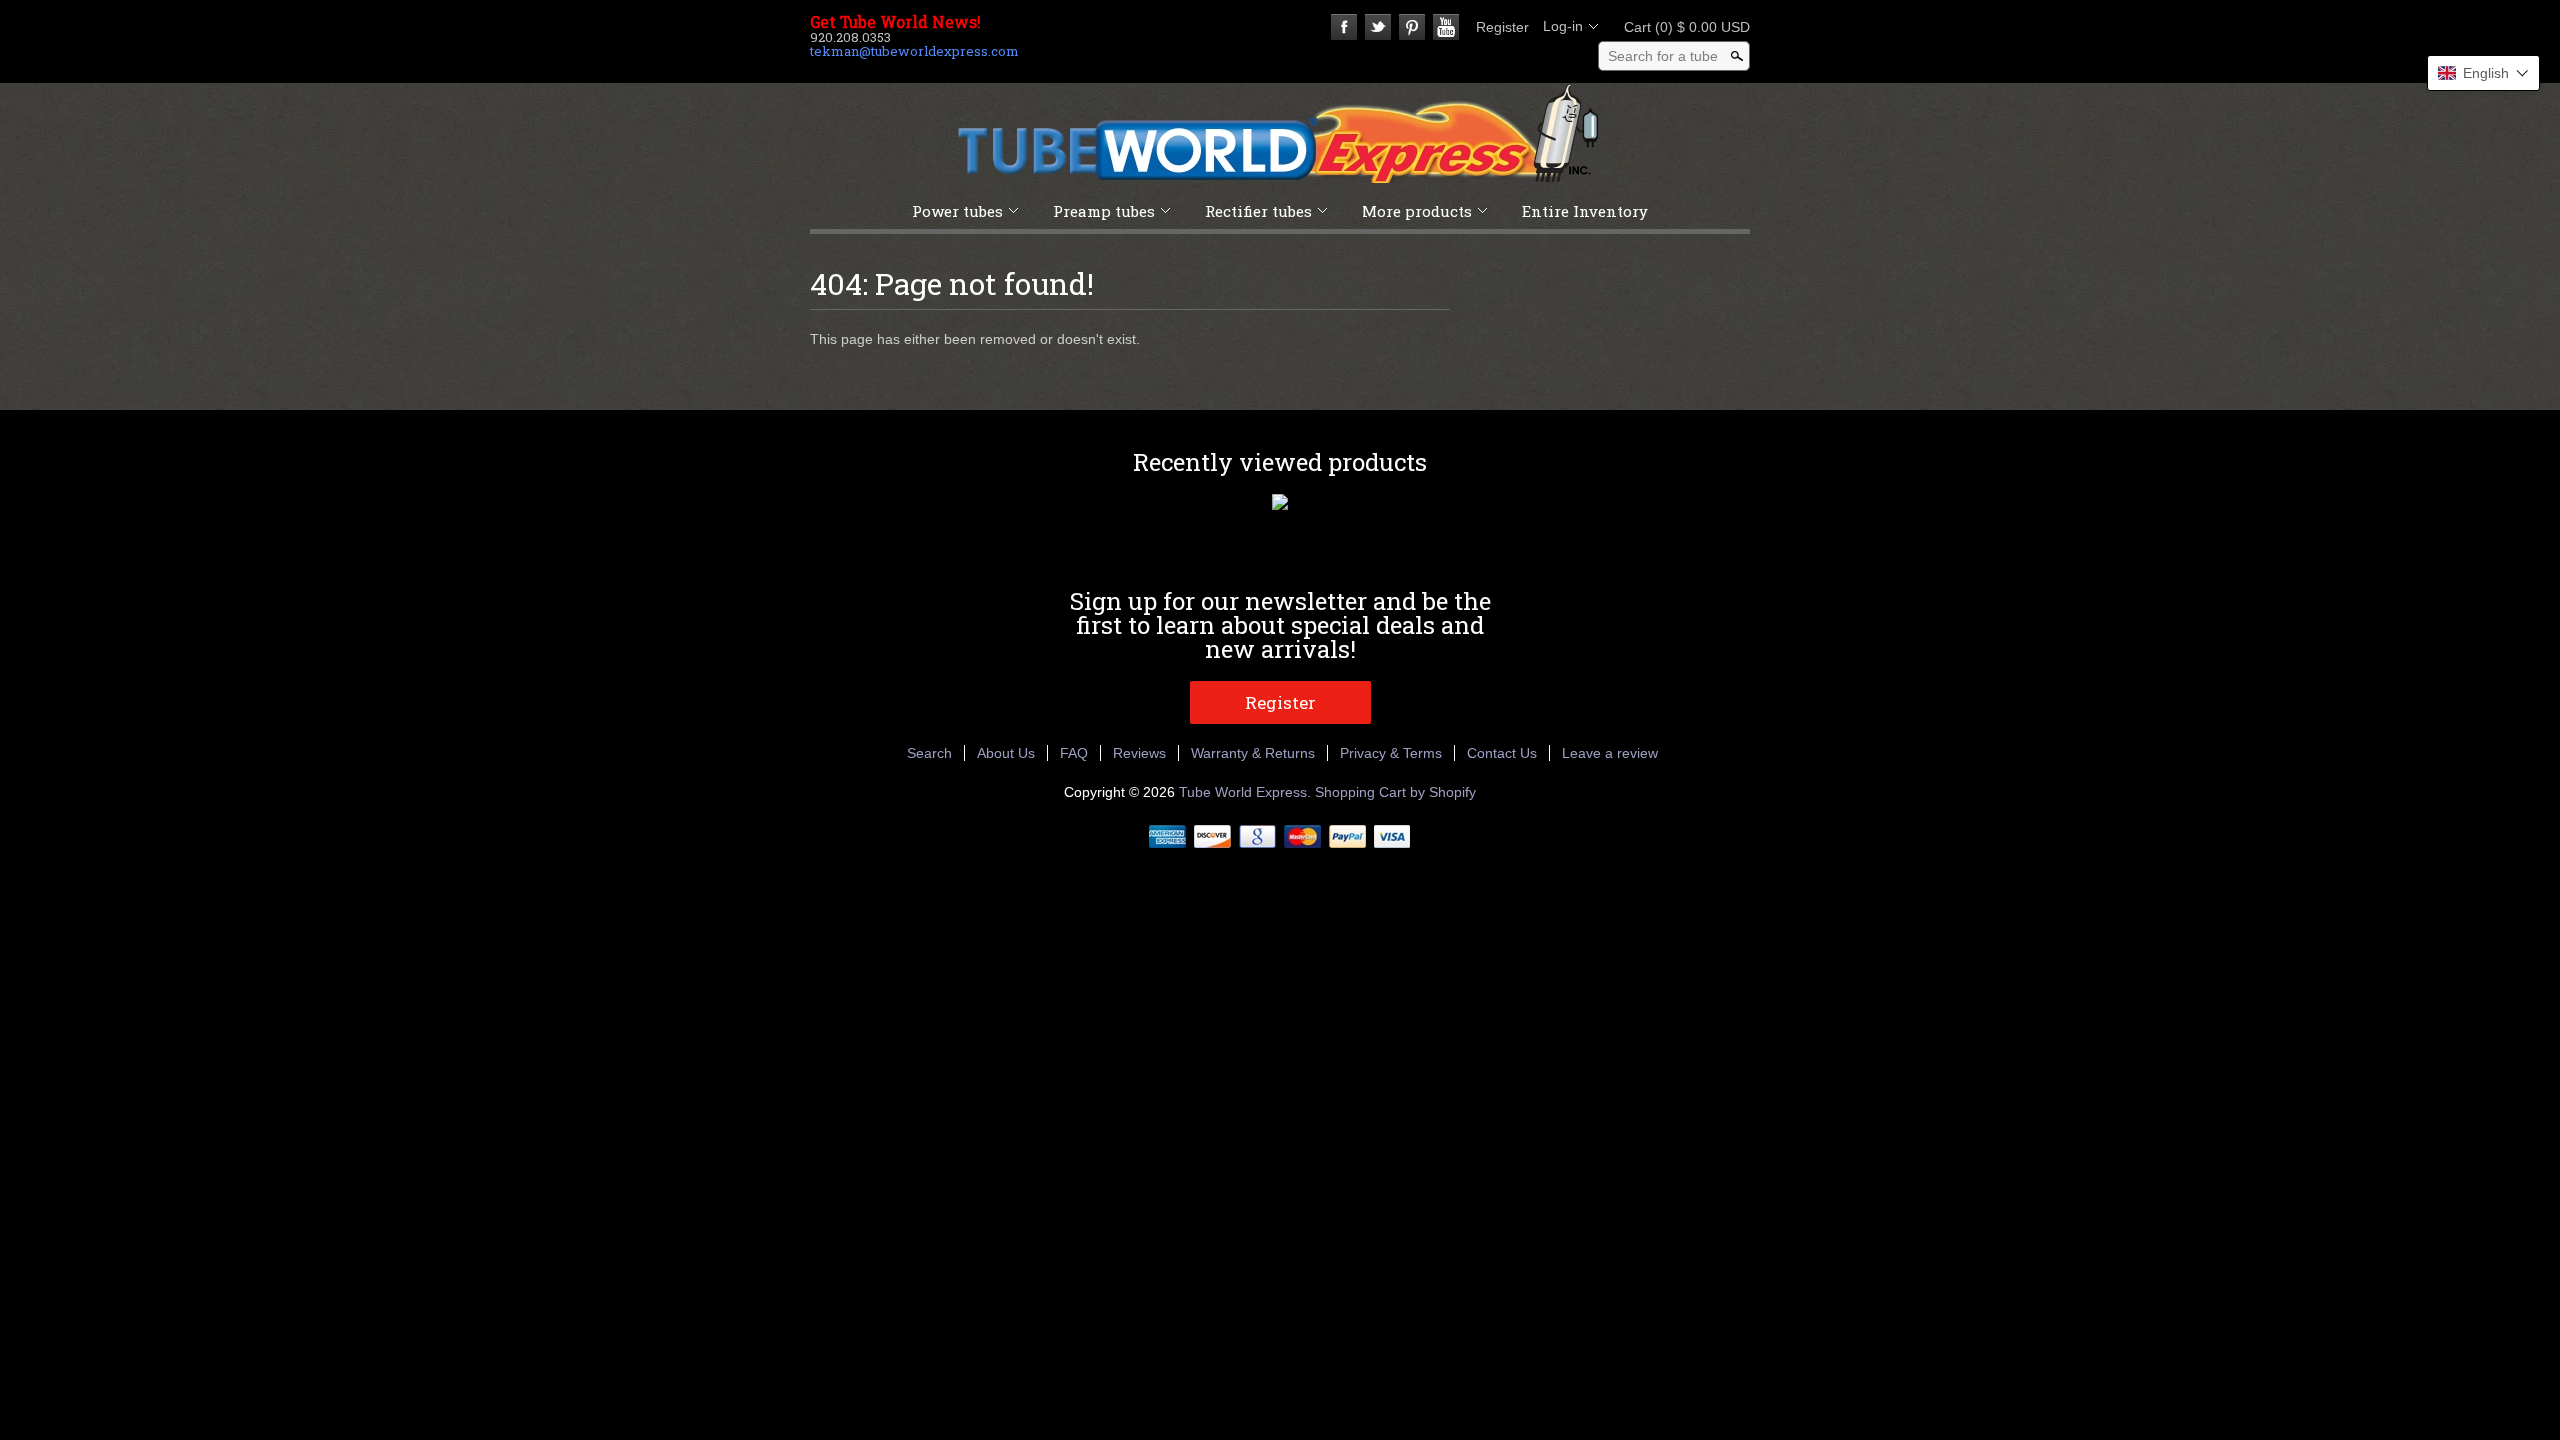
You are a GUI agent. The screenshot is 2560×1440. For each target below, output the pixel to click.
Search (929, 753)
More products (1417, 211)
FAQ (1074, 753)
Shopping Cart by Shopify (1395, 792)
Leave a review (1610, 753)
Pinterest (1412, 27)
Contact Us (1502, 753)
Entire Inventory (1585, 211)
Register (1502, 27)
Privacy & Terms (1391, 753)
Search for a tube (1663, 56)
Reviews (1139, 753)
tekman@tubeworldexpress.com (914, 51)
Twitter (1378, 27)
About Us (1006, 753)
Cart (1681, 27)
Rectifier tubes (1258, 211)
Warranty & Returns (1253, 753)
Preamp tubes (1104, 211)
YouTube (1446, 27)
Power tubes (957, 211)
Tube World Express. (1247, 792)
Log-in (1563, 26)
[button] (2483, 73)
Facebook (1344, 27)
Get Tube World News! (895, 22)
